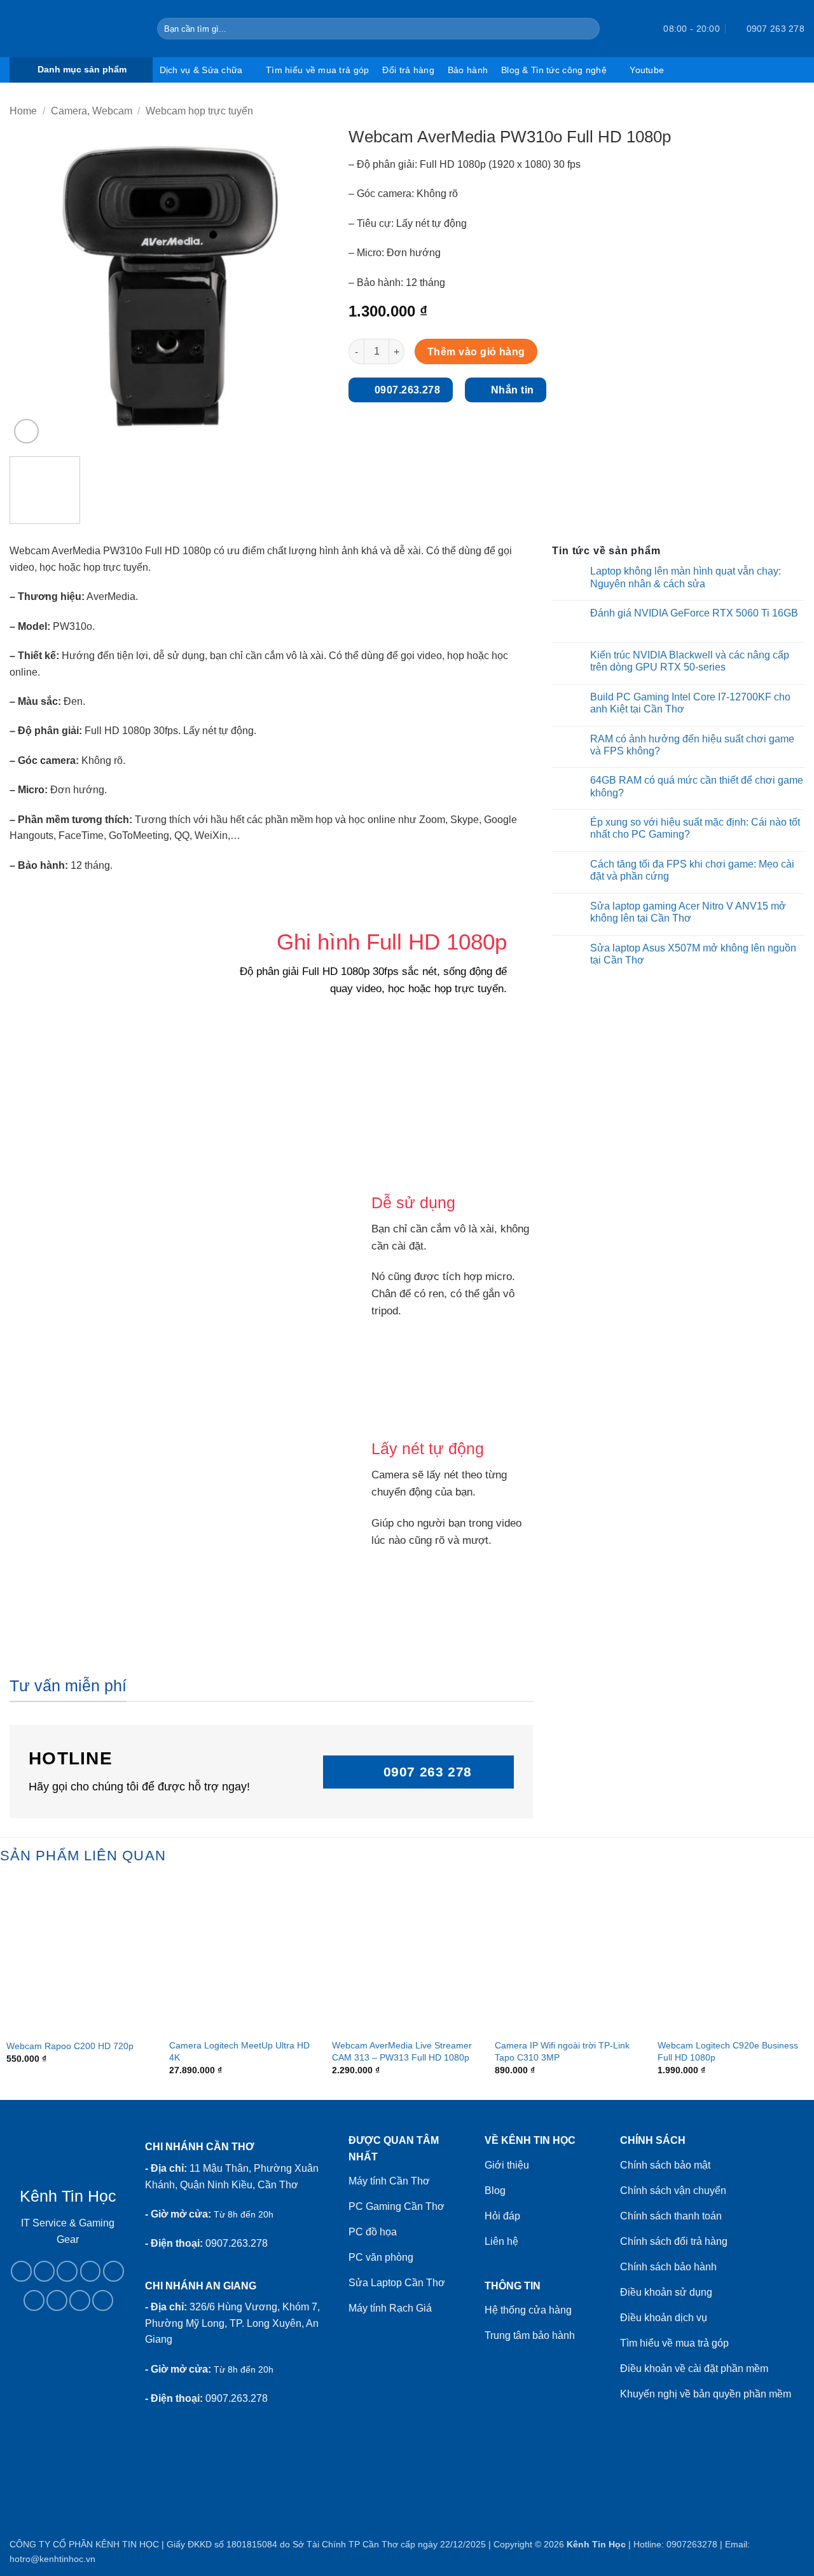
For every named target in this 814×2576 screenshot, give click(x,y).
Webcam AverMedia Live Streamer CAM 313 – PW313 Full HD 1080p (402, 2051)
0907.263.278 (237, 2243)
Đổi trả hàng (408, 70)
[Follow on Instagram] (44, 2271)
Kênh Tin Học (596, 2544)
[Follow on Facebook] (21, 2271)
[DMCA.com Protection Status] (68, 2386)
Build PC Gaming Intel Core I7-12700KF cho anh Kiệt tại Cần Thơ (690, 703)
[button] (631, 29)
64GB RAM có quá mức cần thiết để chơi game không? (697, 786)
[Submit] (588, 29)
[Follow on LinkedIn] (57, 2300)
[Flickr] (103, 2300)
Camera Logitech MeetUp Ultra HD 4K (239, 2051)
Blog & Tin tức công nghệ (554, 70)
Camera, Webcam (92, 111)
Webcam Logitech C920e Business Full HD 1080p (728, 2051)
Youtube (647, 70)
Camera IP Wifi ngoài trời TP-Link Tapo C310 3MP (562, 2051)
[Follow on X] (91, 2271)
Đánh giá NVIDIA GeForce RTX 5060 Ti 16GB (694, 613)
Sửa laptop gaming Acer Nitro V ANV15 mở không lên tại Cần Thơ (688, 912)
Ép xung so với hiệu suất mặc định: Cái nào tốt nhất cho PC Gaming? (695, 828)
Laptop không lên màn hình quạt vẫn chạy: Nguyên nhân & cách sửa (686, 577)
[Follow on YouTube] (80, 2300)
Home (23, 111)
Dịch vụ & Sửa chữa (201, 70)
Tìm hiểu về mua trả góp (317, 70)
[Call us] (114, 2271)
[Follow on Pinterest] (34, 2300)
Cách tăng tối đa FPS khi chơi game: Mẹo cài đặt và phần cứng (692, 870)
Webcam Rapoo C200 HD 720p (70, 2046)
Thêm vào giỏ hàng (476, 352)
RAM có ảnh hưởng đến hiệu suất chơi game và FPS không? (692, 745)
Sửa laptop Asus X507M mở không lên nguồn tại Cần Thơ (693, 954)
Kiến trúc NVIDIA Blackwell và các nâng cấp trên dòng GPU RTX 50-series (690, 661)
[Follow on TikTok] (67, 2271)
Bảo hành (468, 70)
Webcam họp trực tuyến (199, 111)
